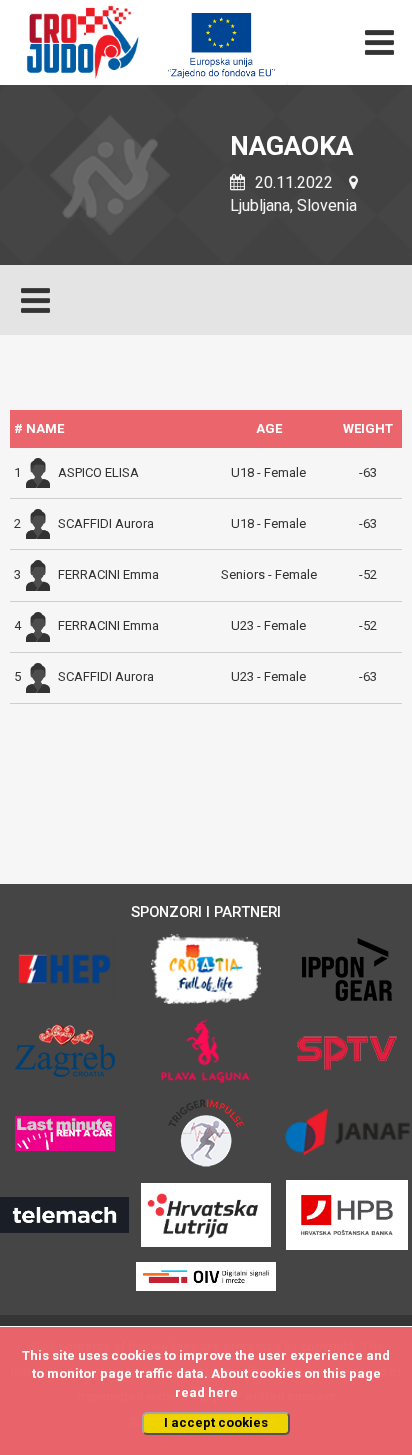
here (223, 1392)
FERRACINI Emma (108, 574)
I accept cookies (216, 1422)
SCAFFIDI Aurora (106, 523)
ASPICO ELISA (98, 472)
